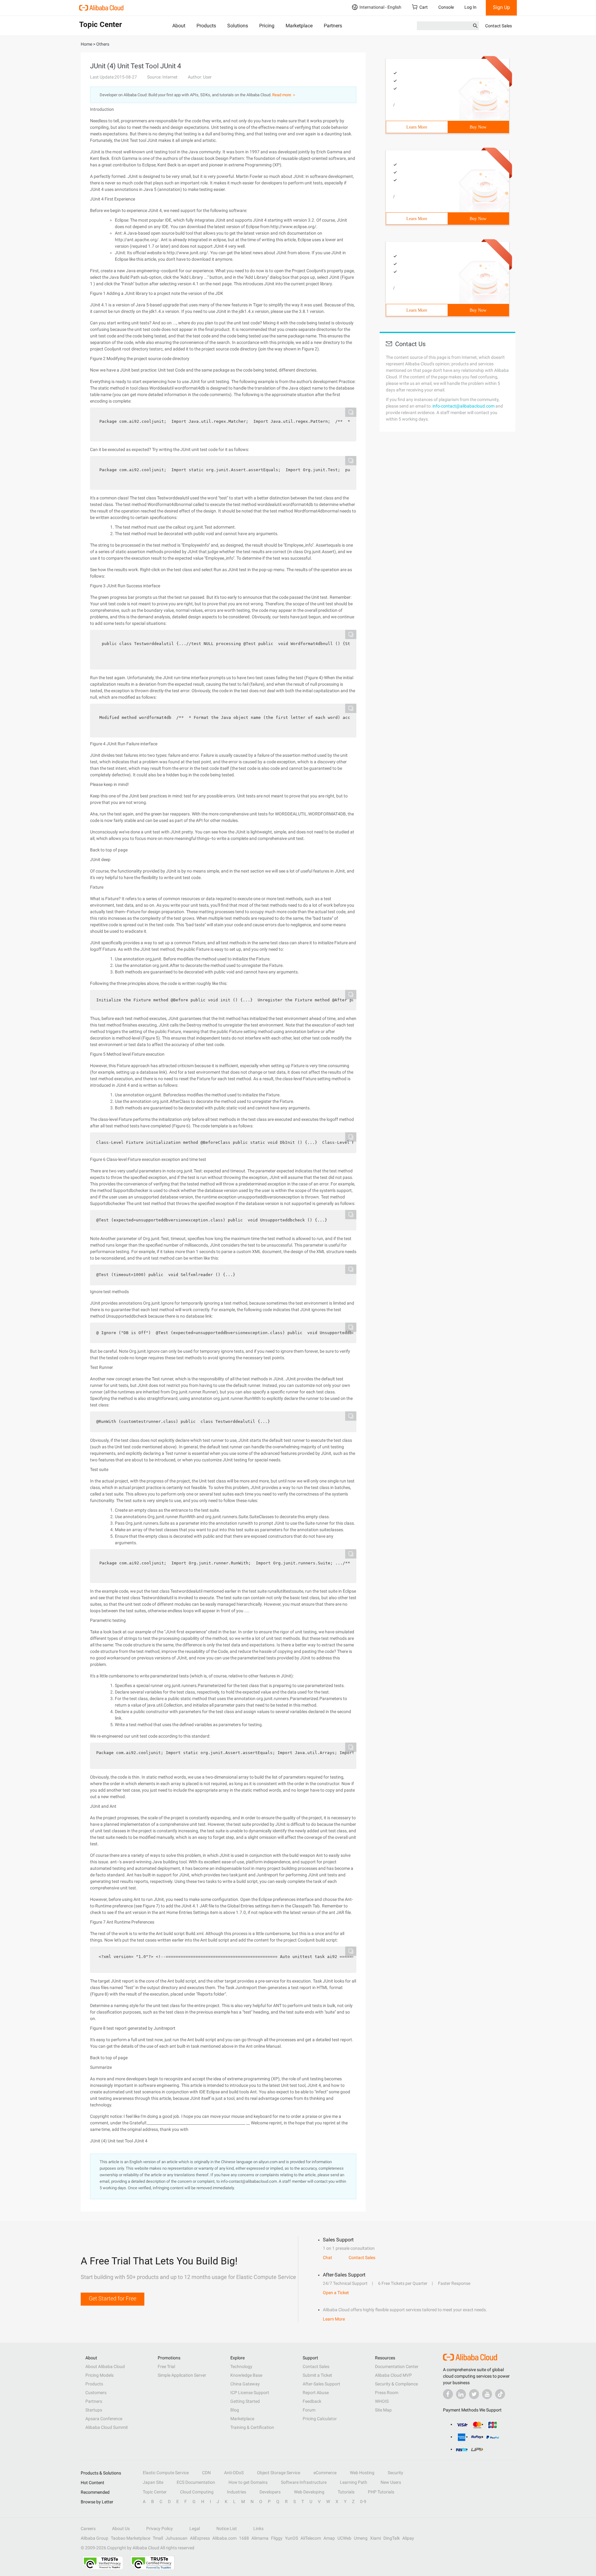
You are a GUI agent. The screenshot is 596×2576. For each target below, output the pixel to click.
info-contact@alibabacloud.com (463, 406)
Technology (241, 2366)
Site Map (383, 2410)
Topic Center (155, 2492)
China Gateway (245, 2384)
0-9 (363, 2502)
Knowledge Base (246, 2375)
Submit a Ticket (317, 2375)
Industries (237, 2492)
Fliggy (277, 2538)
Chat (327, 2258)
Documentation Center (397, 2366)
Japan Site (153, 2482)
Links (258, 2529)
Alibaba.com (224, 2538)
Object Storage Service (279, 2473)
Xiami (375, 2538)
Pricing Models (99, 2375)
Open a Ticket (336, 2293)
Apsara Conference (104, 2419)
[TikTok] (500, 2394)
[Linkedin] (461, 2394)
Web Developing (309, 2492)
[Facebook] (448, 2394)
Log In (470, 7)
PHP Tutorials (381, 2492)
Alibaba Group (95, 2538)
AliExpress (200, 2538)
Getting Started (245, 2401)
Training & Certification (252, 2427)
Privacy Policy (160, 2529)
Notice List (227, 2529)
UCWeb (344, 2538)
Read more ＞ (284, 95)
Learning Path (354, 2482)
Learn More (417, 127)
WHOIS (382, 2401)
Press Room (387, 2393)
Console (446, 7)
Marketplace (299, 26)
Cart (424, 7)
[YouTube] (487, 2394)
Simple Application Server (182, 2375)
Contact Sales (499, 26)
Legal (195, 2529)
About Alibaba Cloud (105, 2366)
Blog (235, 2410)
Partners (333, 26)
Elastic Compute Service (166, 2473)
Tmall (158, 2538)
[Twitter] (474, 2394)
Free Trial (166, 2366)
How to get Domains (248, 2482)
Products (206, 26)
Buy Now (478, 127)
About (179, 26)
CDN (206, 2473)
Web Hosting (362, 2473)
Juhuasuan (176, 2538)
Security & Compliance (396, 2384)
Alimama (260, 2538)
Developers (270, 2492)
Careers (88, 2529)
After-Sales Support (321, 2384)
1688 (244, 2538)
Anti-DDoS (234, 2473)
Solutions (238, 26)
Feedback (312, 2401)
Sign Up (501, 7)
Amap (329, 2538)
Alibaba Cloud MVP (393, 2375)
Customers (96, 2393)
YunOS (291, 2538)
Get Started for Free (113, 2298)
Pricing (267, 26)
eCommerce (325, 2473)
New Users (391, 2482)
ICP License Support (250, 2393)
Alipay (408, 2538)
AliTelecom (311, 2538)
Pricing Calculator (320, 2419)
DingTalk (392, 2538)
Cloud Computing (197, 2492)
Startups (94, 2410)
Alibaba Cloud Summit (107, 2427)
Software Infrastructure (304, 2482)
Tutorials (346, 2492)
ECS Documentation (196, 2482)
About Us (121, 2529)
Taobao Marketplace (131, 2538)
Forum (309, 2410)
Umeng (361, 2538)
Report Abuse (316, 2393)
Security (395, 2473)
